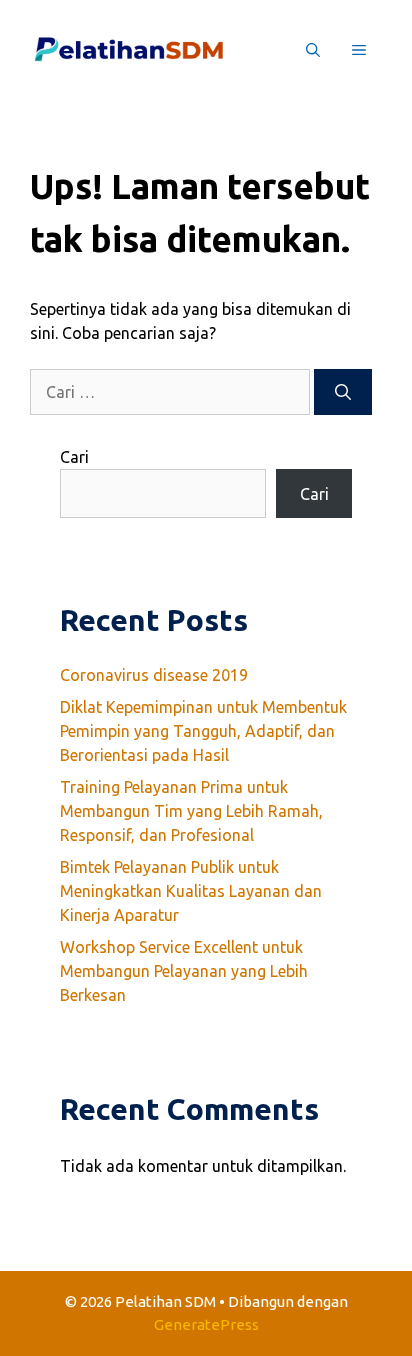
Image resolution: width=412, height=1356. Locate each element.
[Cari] (343, 392)
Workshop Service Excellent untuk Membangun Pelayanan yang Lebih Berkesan (184, 971)
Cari (74, 457)
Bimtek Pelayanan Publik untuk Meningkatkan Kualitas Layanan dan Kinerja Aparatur (191, 891)
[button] (313, 50)
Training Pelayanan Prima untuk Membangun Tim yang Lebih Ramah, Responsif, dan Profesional (191, 811)
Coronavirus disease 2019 (154, 675)
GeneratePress (206, 1324)
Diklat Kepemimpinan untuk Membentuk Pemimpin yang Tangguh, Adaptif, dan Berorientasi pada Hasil (203, 731)
